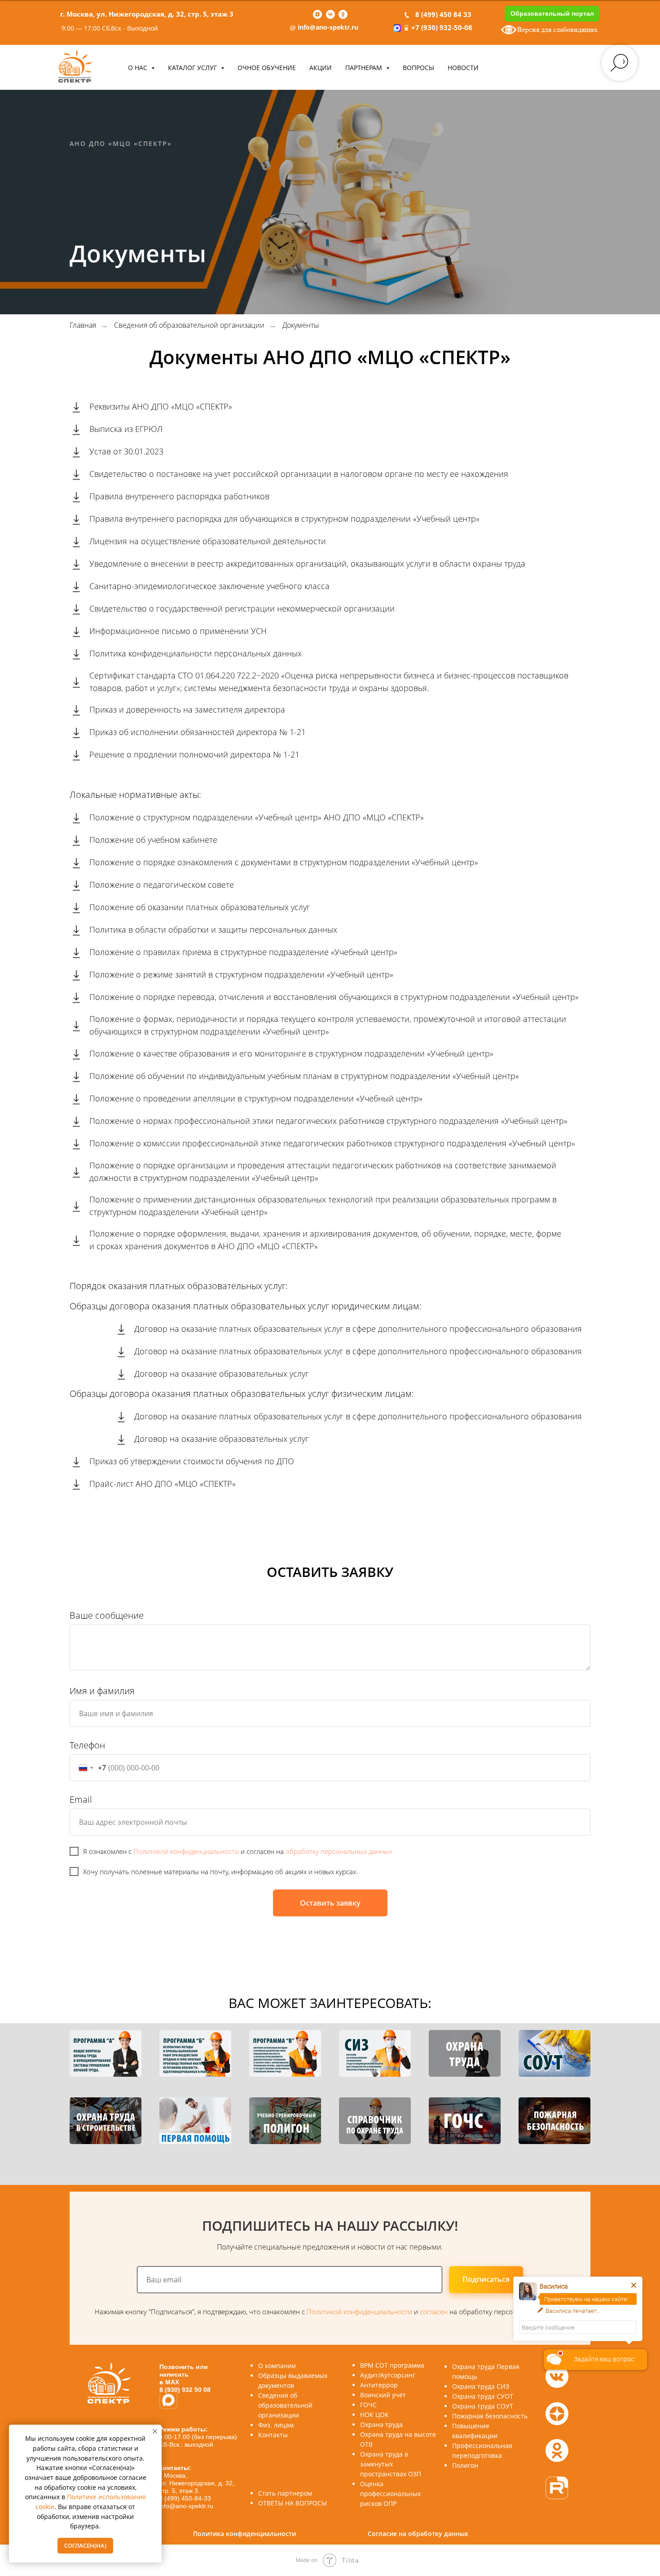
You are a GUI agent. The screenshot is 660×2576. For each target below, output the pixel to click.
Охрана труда (381, 2424)
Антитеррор (379, 2385)
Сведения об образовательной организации (189, 325)
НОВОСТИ (463, 68)
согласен (435, 2312)
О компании (277, 2366)
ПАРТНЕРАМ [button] (365, 68)
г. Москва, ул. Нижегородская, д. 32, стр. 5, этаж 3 (147, 14)
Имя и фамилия (102, 1691)
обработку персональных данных (339, 1851)
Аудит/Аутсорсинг (388, 2375)
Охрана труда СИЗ (481, 2386)
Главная (83, 325)
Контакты (273, 2435)
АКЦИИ (321, 68)
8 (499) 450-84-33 (185, 2498)
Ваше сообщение (107, 1615)
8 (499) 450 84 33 (443, 14)
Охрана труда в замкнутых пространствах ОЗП (391, 2464)
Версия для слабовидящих (557, 29)
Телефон (87, 1745)
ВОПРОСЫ (418, 68)
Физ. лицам (276, 2425)
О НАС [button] (139, 68)
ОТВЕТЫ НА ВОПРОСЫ (293, 2503)
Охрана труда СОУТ (483, 2406)
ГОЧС (368, 2405)
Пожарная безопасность (490, 2416)
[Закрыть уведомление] (155, 2431)
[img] (557, 2488)
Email (81, 1799)
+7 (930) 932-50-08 (442, 27)
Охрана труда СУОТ (483, 2396)
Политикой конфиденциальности (186, 1851)
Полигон (465, 2465)
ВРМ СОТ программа (392, 2365)
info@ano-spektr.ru (328, 27)
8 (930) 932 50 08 (185, 2390)
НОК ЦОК (374, 2415)
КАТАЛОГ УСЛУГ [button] (193, 68)
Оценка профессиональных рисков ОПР (390, 2494)
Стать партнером (285, 2493)
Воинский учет (383, 2395)
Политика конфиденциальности (244, 2534)
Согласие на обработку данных (418, 2534)
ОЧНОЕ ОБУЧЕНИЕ (267, 68)
